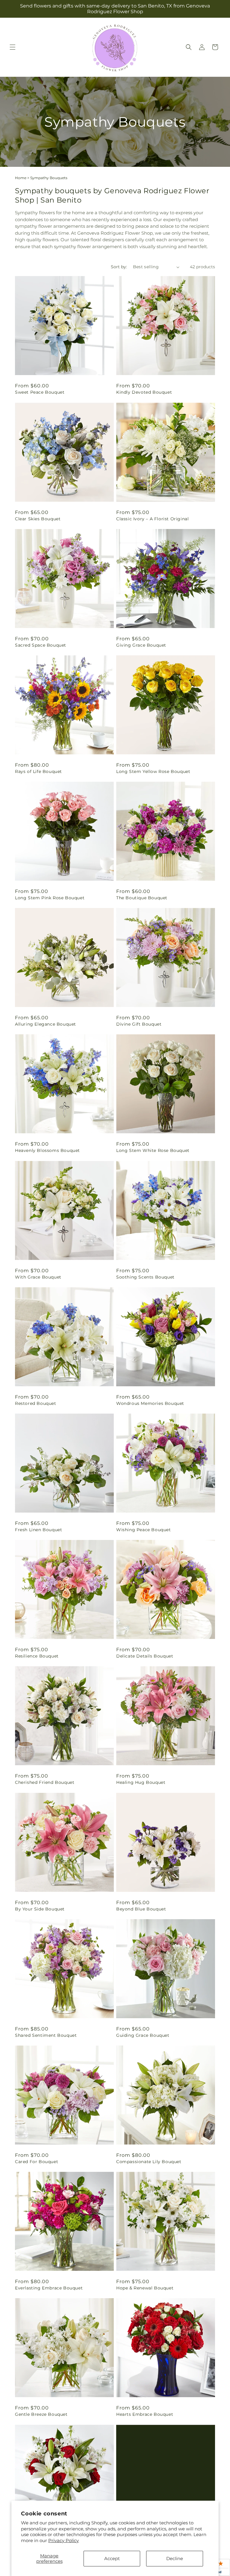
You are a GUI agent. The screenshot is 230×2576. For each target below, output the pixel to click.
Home (21, 178)
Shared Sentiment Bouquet (46, 2035)
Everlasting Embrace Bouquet (49, 2288)
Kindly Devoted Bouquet (144, 392)
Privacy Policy (63, 2540)
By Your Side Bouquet (40, 1909)
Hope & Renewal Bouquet (145, 2288)
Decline (175, 2558)
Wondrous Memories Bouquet (150, 1403)
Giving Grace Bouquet (141, 645)
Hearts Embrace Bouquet (145, 2414)
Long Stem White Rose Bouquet (153, 1150)
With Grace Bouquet (38, 1277)
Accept (112, 2558)
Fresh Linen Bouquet (38, 1530)
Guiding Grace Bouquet (143, 2035)
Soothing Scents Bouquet (145, 1277)
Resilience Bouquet (37, 1656)
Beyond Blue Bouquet (141, 1909)
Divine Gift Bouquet (139, 1024)
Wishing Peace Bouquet (144, 1530)
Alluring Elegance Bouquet (46, 1024)
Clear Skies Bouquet (38, 519)
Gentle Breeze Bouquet (41, 2414)
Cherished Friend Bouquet (45, 1782)
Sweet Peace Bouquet (40, 392)
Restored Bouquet (36, 1403)
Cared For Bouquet (37, 2162)
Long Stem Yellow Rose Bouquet (153, 771)
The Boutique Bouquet (142, 898)
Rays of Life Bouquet (38, 771)
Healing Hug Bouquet (141, 1782)
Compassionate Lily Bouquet (149, 2162)
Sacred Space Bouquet (41, 645)
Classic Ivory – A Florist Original (152, 519)
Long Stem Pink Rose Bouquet (50, 898)
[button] (13, 47)
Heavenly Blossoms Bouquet (47, 1150)
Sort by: (119, 267)
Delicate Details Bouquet (145, 1656)
